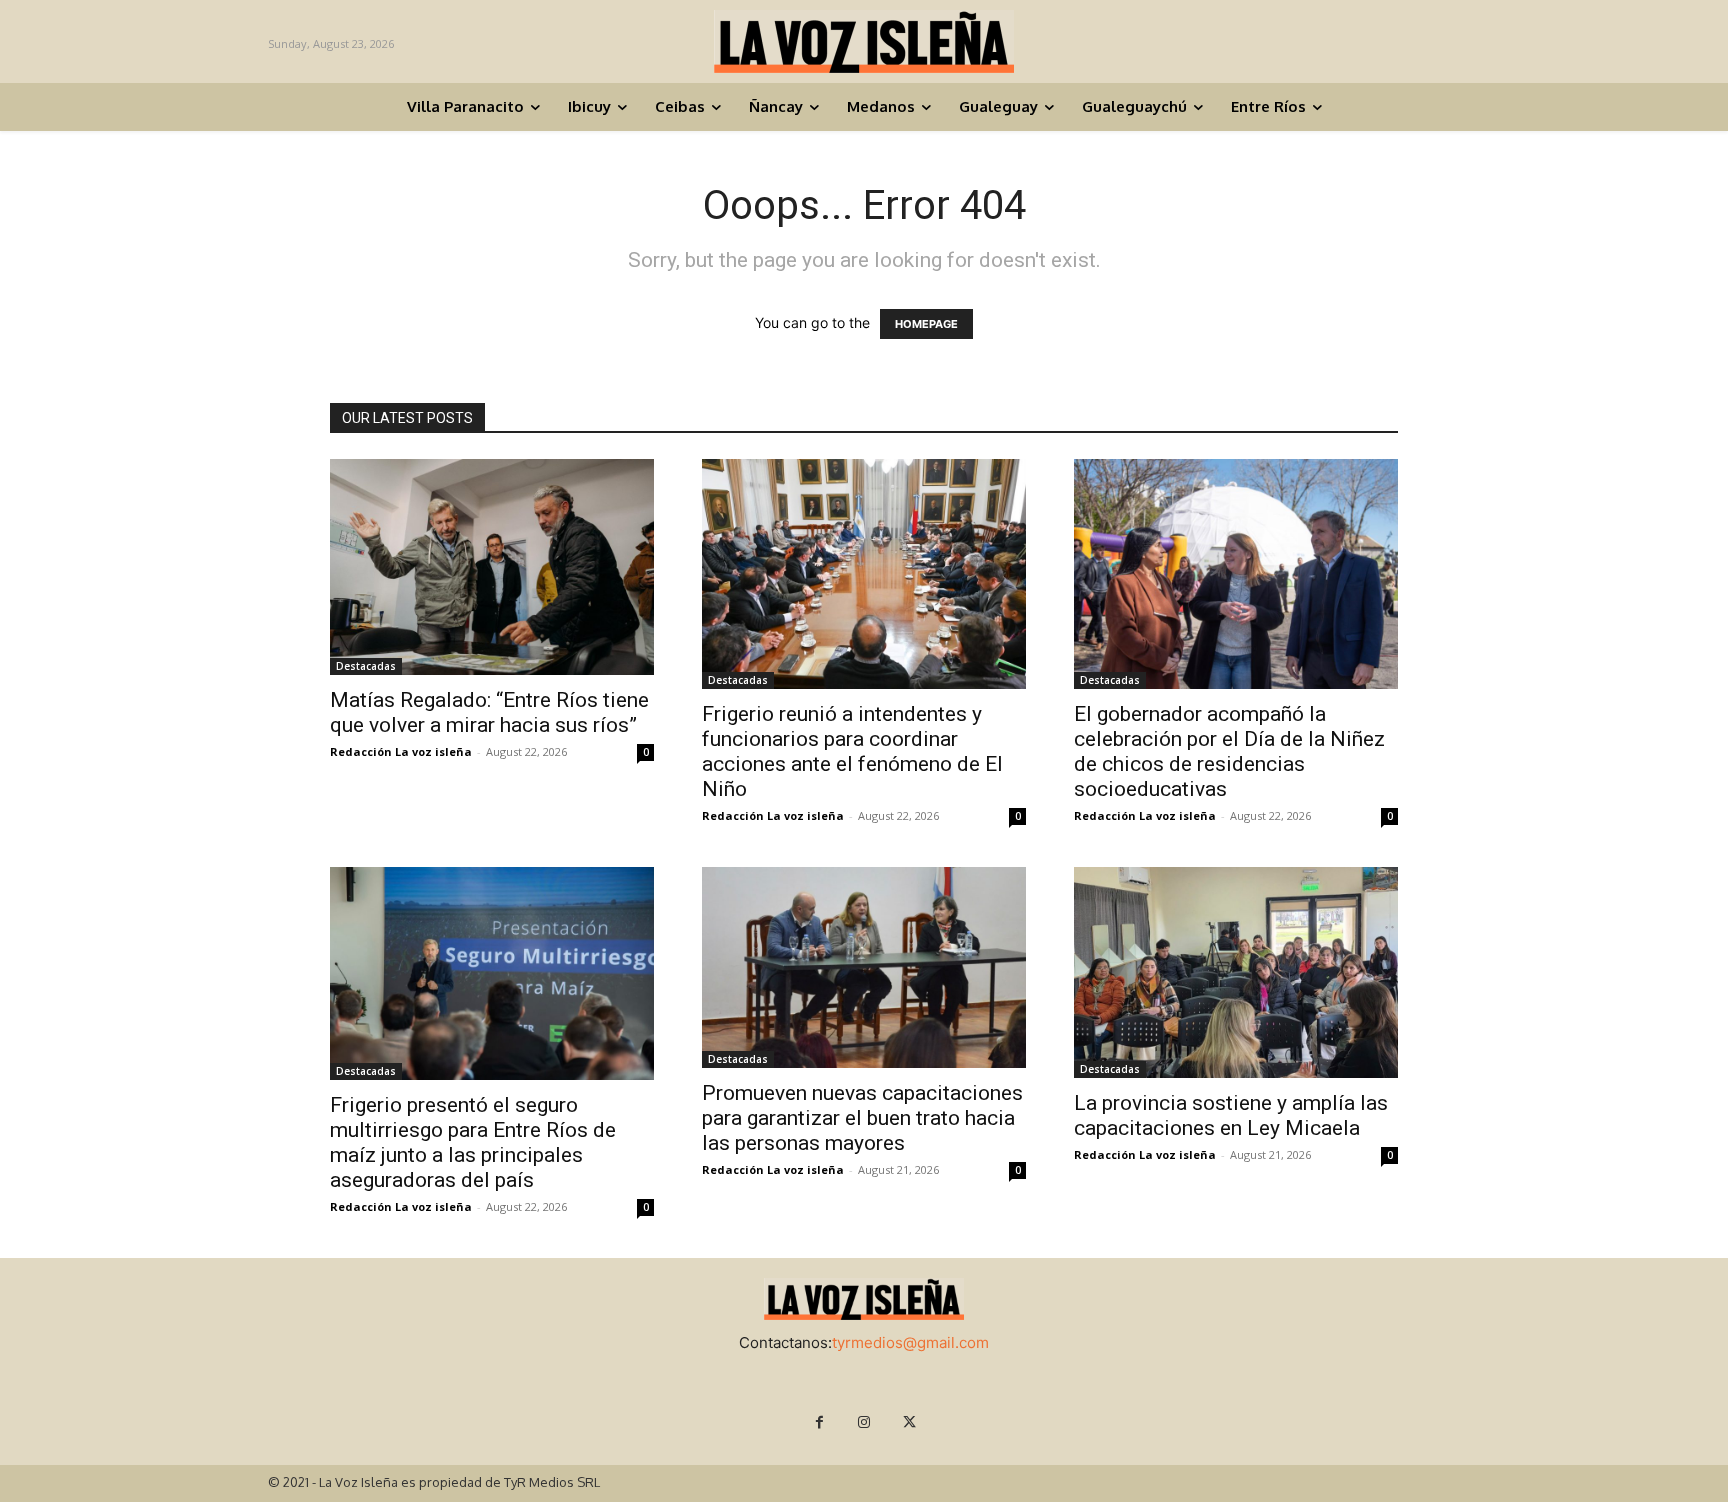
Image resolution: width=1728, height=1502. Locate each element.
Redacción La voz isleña (401, 751)
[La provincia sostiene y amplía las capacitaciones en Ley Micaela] (1236, 972)
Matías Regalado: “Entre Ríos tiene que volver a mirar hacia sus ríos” (489, 712)
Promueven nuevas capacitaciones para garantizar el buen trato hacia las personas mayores (862, 1118)
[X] (909, 1422)
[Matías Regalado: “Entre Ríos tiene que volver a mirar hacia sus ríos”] (492, 567)
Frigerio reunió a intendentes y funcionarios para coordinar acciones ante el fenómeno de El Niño (852, 751)
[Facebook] (819, 1422)
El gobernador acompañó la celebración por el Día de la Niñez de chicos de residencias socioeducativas (1229, 751)
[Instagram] (864, 1422)
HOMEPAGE (926, 324)
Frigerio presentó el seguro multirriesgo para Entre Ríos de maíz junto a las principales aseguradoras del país (473, 1142)
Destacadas (366, 666)
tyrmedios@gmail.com (910, 1342)
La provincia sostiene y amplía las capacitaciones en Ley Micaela (1231, 1115)
